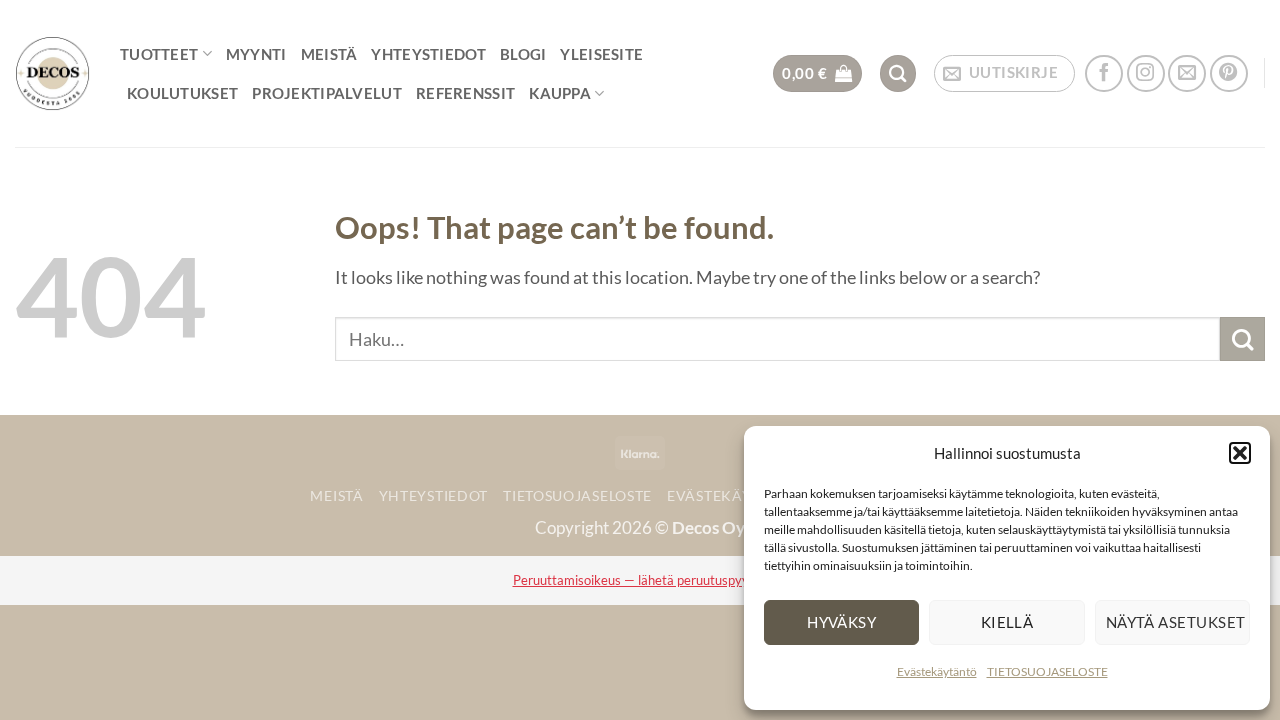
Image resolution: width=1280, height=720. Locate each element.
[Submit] (1242, 339)
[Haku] (898, 73)
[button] (1240, 453)
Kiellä (1007, 622)
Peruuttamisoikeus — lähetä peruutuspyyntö (640, 580)
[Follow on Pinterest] (1229, 74)
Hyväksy (841, 622)
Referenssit (465, 93)
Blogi (523, 54)
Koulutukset (182, 93)
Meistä (329, 54)
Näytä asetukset (1176, 622)
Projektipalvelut (327, 93)
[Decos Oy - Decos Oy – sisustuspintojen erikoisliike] (52, 73)
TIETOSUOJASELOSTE (1047, 671)
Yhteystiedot (428, 54)
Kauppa (560, 93)
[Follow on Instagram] (1146, 74)
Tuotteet (159, 54)
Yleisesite (601, 54)
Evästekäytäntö (937, 671)
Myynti (256, 54)
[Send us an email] (1187, 74)
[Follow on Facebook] (1104, 74)
